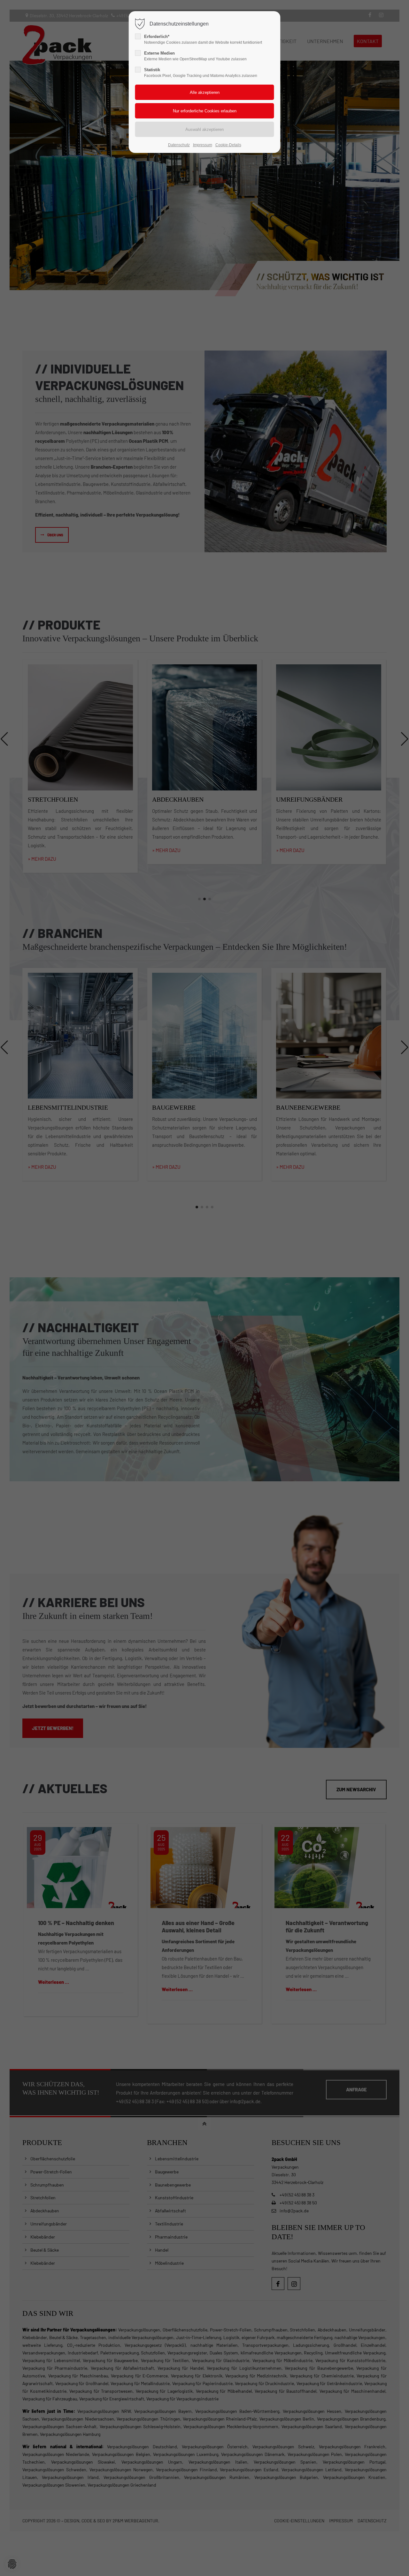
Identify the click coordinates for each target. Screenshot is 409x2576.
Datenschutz (179, 145)
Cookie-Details (228, 145)
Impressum (203, 145)
